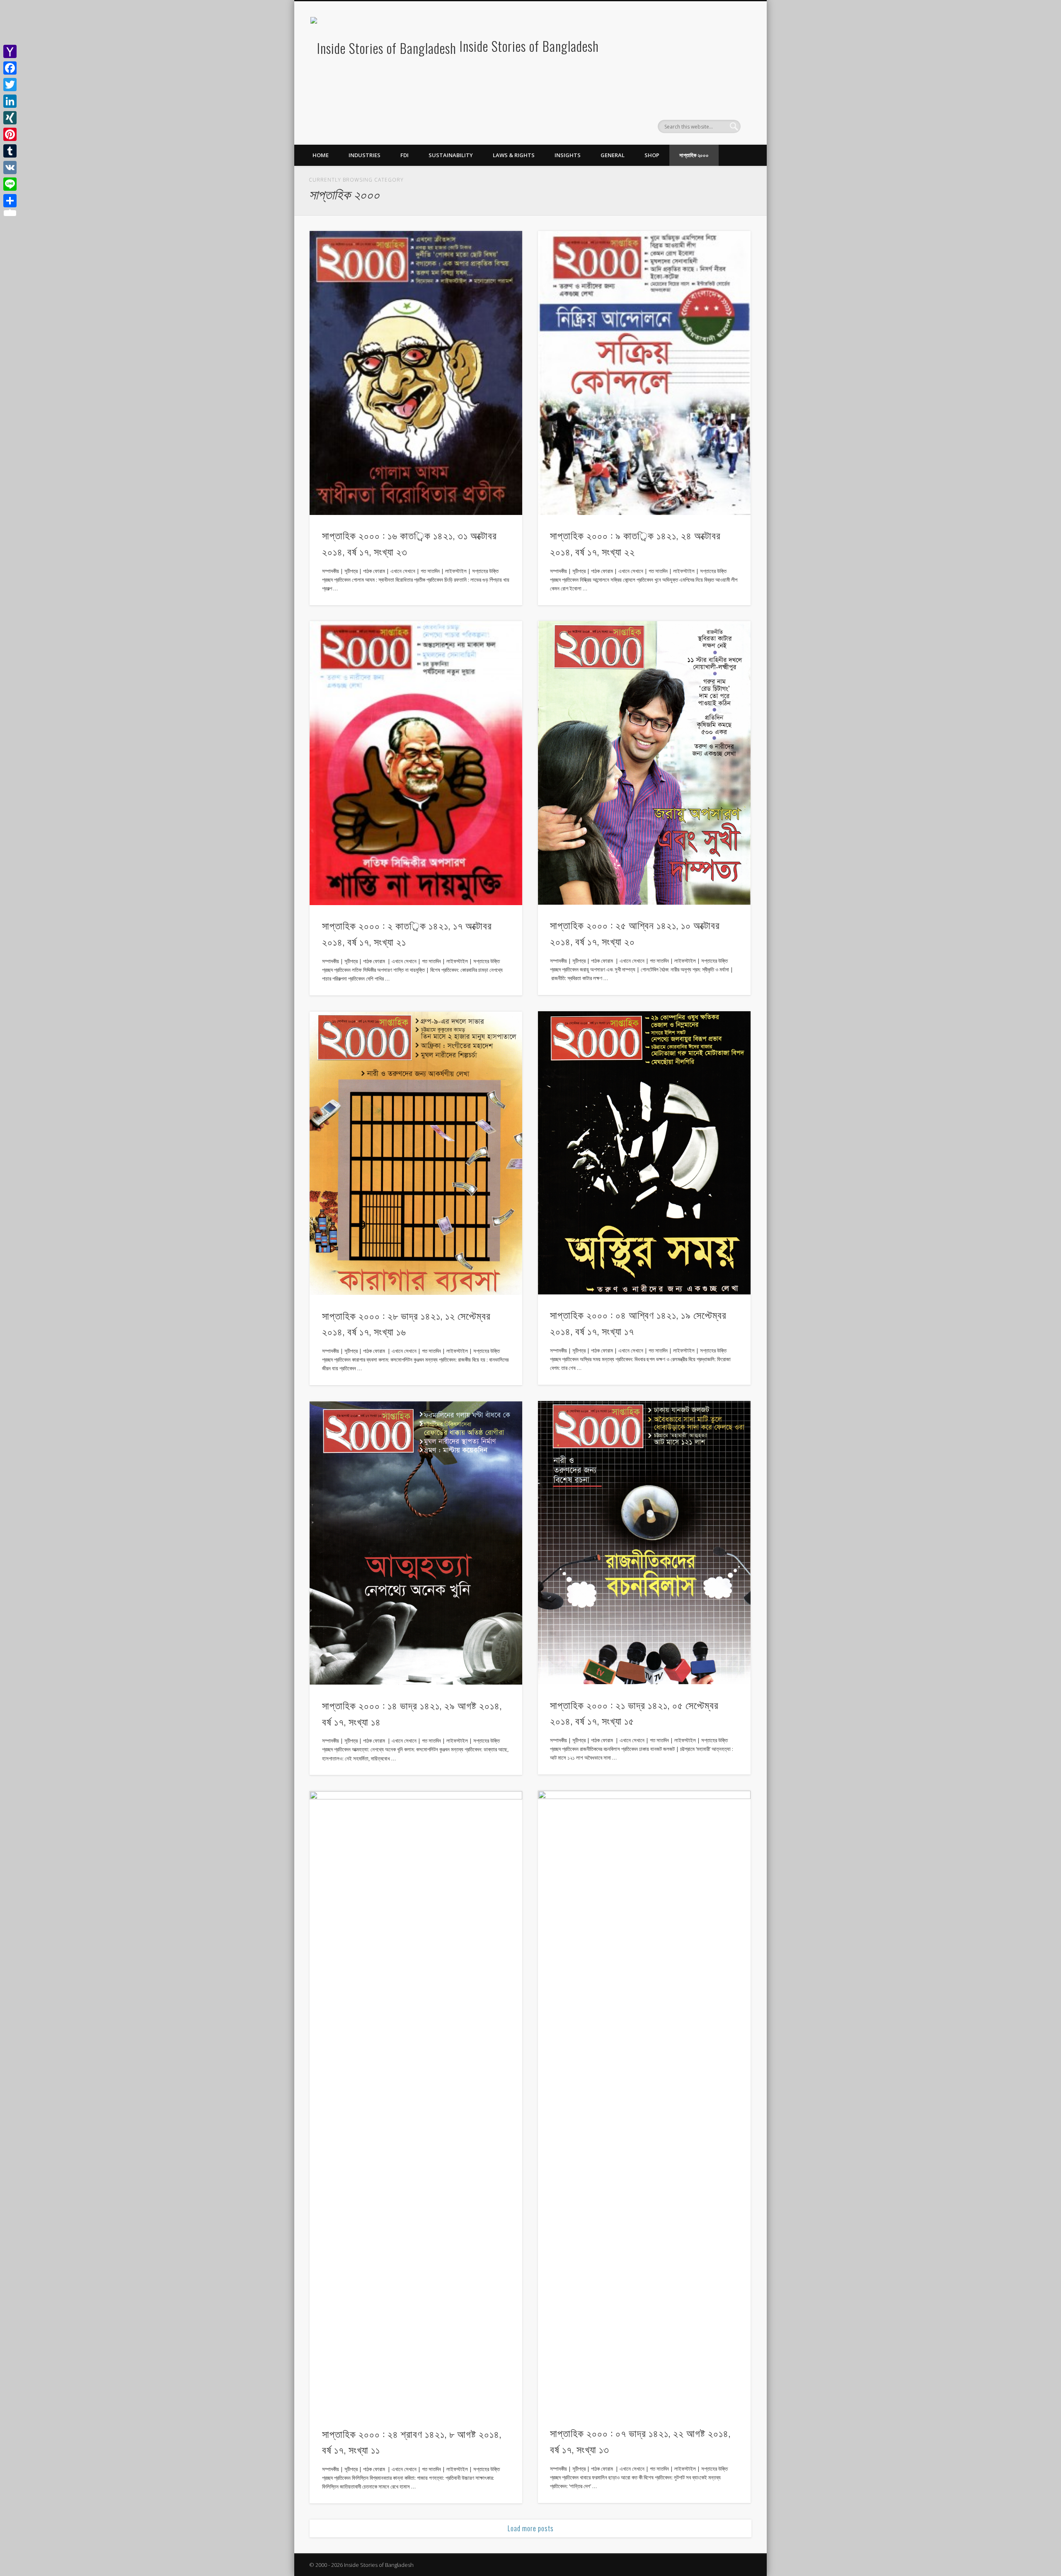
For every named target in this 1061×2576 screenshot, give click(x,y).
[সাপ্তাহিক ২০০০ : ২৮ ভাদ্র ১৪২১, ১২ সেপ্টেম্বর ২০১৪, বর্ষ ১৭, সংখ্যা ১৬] (416, 1153)
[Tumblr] (10, 151)
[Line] (10, 184)
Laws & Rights (514, 155)
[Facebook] (10, 68)
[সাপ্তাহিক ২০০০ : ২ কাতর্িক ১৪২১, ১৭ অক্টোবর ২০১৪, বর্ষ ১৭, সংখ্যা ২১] (416, 763)
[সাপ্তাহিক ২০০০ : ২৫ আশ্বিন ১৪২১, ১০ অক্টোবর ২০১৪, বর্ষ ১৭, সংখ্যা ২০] (644, 763)
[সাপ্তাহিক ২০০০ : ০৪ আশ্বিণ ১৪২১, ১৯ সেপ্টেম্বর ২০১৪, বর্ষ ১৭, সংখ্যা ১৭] (644, 1153)
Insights (568, 155)
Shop (652, 155)
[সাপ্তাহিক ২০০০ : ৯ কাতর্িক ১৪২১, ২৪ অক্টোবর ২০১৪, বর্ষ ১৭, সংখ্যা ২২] (644, 373)
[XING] (10, 118)
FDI (405, 155)
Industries (365, 155)
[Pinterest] (10, 134)
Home (321, 155)
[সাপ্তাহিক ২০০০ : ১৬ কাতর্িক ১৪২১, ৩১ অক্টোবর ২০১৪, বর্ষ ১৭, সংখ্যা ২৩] (416, 373)
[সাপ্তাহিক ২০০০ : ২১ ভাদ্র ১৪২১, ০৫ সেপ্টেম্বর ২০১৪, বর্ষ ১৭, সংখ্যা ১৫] (644, 1543)
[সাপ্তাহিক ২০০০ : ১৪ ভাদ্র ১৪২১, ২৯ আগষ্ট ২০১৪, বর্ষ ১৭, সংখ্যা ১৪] (416, 1543)
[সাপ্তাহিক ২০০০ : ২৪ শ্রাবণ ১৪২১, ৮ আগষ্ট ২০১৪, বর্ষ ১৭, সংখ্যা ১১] (416, 2102)
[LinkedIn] (10, 101)
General (613, 155)
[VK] (10, 168)
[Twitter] (10, 85)
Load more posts (531, 2528)
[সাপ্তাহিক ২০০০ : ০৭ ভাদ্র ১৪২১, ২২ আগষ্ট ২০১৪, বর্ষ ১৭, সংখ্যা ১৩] (644, 2102)
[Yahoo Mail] (10, 51)
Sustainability (451, 155)
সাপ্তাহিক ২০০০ (694, 155)
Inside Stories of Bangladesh (529, 46)
